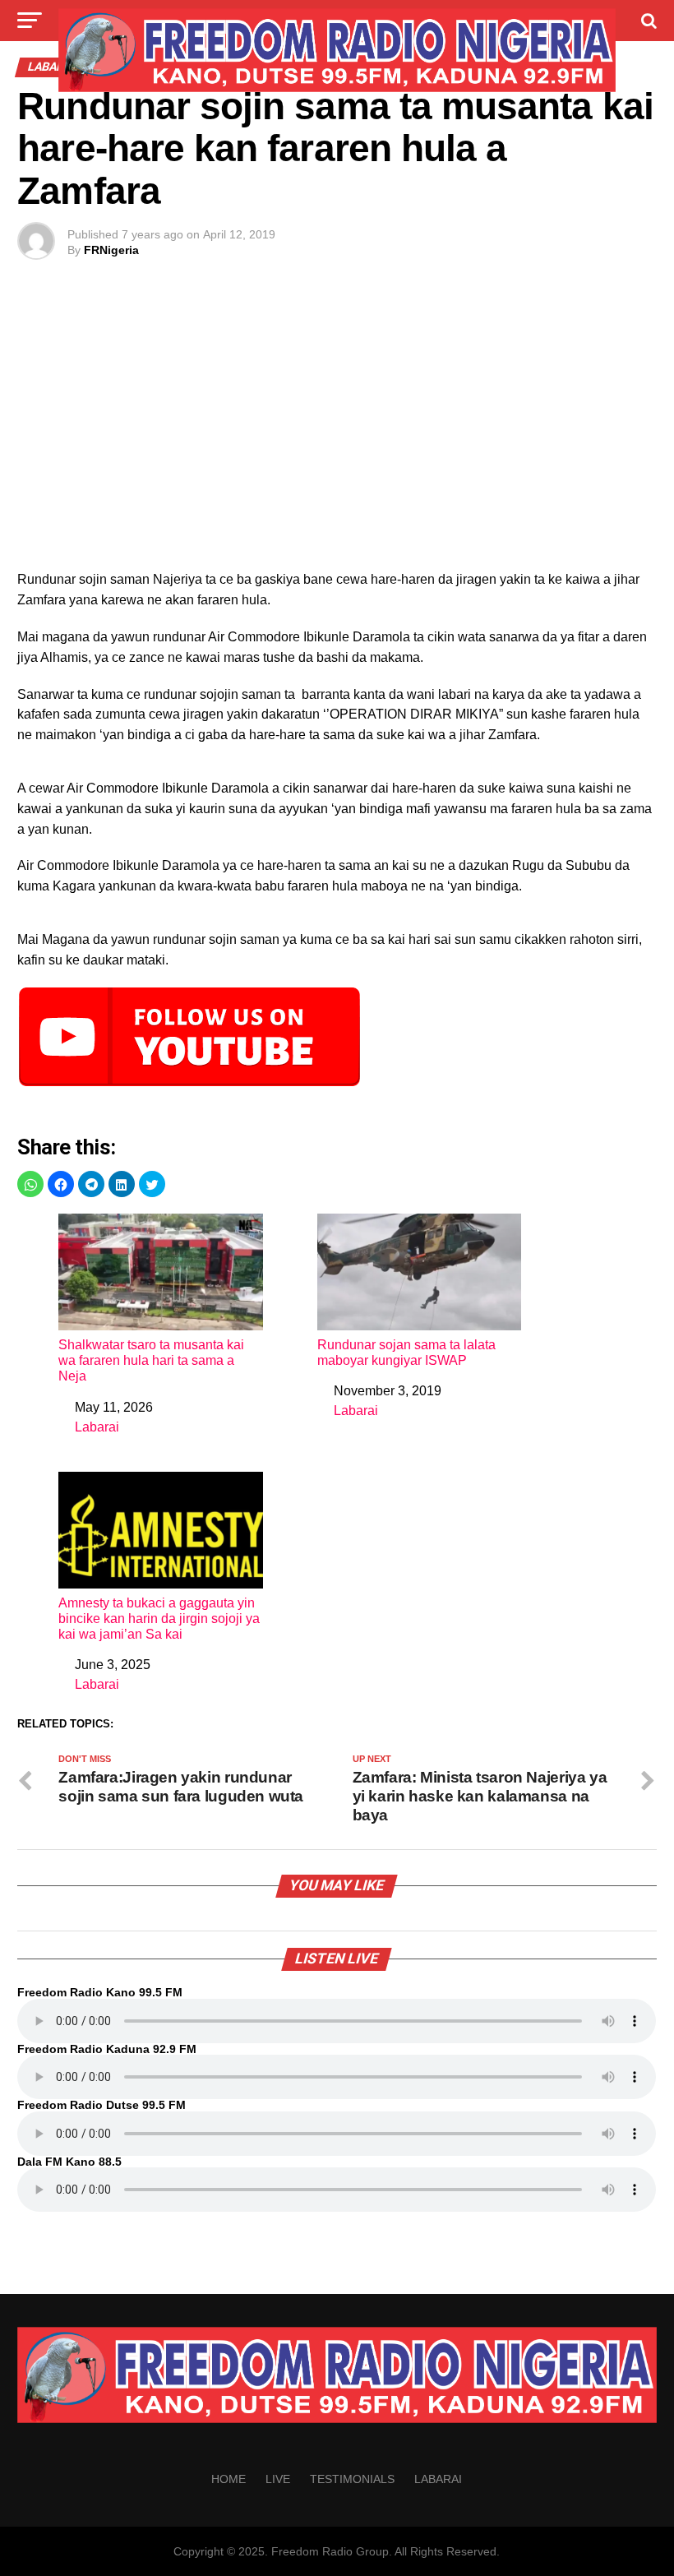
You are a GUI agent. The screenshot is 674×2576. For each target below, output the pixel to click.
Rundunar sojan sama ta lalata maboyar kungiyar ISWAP (406, 1353)
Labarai (97, 1427)
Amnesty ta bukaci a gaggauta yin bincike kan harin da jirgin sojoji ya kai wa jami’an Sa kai (159, 1619)
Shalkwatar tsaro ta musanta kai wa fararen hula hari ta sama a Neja (151, 1360)
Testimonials (352, 2479)
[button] (30, 1184)
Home (229, 2479)
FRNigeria (111, 250)
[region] (337, 432)
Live (278, 2479)
